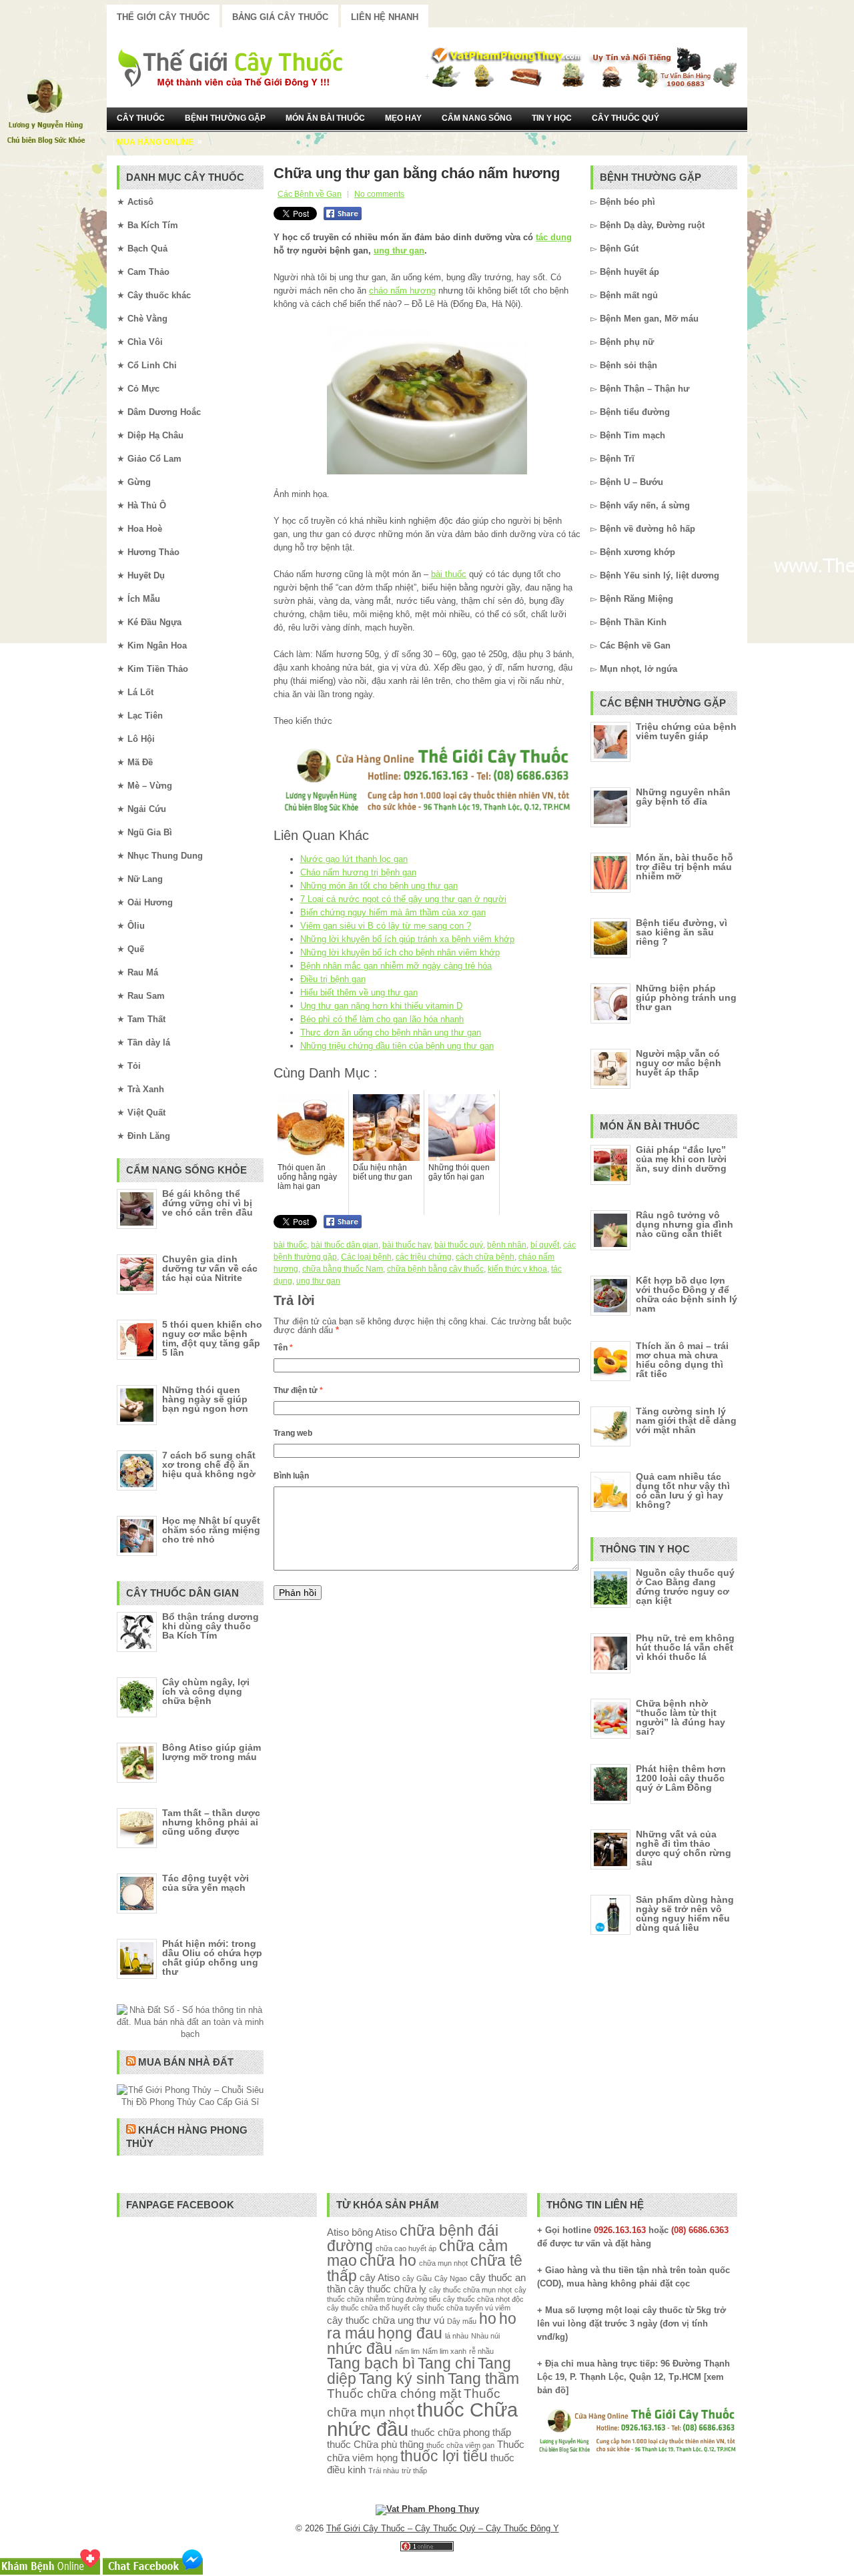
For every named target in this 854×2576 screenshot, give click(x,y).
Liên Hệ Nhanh (385, 17)
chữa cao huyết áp (406, 2248)
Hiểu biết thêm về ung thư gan (359, 992)
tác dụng (554, 237)
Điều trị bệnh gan (333, 979)
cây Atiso (380, 2277)
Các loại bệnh (366, 1257)
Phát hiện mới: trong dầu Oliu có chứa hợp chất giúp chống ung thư (212, 1958)
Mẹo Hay (403, 118)
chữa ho (388, 2261)
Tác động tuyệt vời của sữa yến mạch (205, 1883)
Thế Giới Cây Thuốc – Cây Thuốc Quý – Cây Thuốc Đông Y (443, 2528)
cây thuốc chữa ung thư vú (386, 2320)
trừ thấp (414, 2471)
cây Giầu (417, 2278)
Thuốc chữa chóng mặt (394, 2393)
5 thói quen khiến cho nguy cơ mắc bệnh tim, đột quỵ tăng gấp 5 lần (212, 1338)
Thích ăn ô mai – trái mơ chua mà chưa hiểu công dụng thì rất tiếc (682, 1360)
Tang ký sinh (402, 2379)
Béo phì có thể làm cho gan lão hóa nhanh (382, 1019)
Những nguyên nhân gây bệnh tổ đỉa (683, 797)
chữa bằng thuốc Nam (343, 1269)
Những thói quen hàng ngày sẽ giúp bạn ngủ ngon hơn (205, 1399)
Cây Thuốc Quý (625, 118)
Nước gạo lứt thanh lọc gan (354, 859)
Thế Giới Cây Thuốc (163, 17)
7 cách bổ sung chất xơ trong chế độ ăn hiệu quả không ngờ (209, 1464)
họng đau (410, 2333)
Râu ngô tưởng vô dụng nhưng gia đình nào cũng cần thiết (685, 1224)
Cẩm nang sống (477, 118)
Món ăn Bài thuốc (325, 118)
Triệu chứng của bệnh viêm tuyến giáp (686, 731)
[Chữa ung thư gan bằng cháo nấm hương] (427, 399)
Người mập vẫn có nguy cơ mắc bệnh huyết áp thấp (679, 1063)
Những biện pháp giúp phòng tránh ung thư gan (686, 997)
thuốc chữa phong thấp (461, 2432)
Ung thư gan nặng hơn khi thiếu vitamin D (381, 1006)
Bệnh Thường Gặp (225, 118)
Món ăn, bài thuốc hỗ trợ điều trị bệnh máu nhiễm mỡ (685, 867)
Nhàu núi (485, 2336)
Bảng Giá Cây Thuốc (280, 17)
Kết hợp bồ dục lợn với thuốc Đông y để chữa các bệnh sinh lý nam (687, 1294)
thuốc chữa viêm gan (460, 2445)
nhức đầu (360, 2349)
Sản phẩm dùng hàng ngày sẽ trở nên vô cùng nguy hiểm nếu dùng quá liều (685, 1913)
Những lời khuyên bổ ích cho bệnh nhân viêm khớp (400, 952)
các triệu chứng (424, 1257)
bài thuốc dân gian (345, 1245)
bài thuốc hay (406, 1245)
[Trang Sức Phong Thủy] (427, 814)
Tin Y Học (552, 118)
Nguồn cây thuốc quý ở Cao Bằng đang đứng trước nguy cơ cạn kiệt (685, 1587)
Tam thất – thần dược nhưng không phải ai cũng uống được (211, 1822)
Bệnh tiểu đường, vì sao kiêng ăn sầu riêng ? (682, 932)
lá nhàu (457, 2336)
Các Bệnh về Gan (310, 194)
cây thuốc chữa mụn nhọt (470, 2290)
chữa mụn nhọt (443, 2263)
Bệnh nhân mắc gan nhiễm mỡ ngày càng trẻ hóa (396, 966)
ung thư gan (399, 251)
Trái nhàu (384, 2471)
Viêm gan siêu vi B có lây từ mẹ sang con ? (386, 926)
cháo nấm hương (402, 291)
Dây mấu (462, 2321)
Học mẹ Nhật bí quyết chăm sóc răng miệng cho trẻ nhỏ (211, 1530)
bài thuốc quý (459, 1245)
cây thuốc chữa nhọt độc (483, 2299)
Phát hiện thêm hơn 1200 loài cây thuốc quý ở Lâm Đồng (681, 1778)
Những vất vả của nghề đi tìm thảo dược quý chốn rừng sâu (684, 1848)
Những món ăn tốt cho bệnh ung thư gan (379, 886)
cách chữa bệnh (485, 1257)
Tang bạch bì (371, 2364)
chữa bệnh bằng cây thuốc (435, 1269)
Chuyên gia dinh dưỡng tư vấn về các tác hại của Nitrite (210, 1268)
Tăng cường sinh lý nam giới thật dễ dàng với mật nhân (686, 1420)
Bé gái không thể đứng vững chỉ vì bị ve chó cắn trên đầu (207, 1203)
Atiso (338, 2232)
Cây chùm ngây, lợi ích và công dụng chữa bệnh (206, 1691)
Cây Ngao (451, 2278)
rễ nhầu (481, 2351)
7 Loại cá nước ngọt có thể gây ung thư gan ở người (403, 899)
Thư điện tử (298, 1390)
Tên (283, 1348)
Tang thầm (483, 2379)
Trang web (293, 1433)
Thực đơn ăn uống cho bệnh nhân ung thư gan (391, 1032)
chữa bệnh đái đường (413, 2238)
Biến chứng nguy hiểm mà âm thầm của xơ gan (393, 912)
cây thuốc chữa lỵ (387, 2289)
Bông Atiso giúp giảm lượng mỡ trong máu (211, 1752)
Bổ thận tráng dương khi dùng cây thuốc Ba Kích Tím (210, 1626)
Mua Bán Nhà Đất (186, 2062)
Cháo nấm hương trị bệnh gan (358, 872)
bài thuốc (449, 574)
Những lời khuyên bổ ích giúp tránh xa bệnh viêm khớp (407, 939)
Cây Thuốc (141, 118)
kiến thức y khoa (517, 1269)
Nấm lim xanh (444, 2351)
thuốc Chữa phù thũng (375, 2444)
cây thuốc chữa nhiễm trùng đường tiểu (427, 2294)
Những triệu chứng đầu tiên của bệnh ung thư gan (397, 1046)
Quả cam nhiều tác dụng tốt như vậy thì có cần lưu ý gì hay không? (683, 1490)
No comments (379, 194)
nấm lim (407, 2351)
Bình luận (291, 1476)
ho (488, 2319)
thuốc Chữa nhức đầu (422, 2419)
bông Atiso (374, 2232)
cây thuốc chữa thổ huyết (368, 2308)
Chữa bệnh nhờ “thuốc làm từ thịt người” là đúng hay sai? (681, 1717)
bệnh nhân (507, 1245)
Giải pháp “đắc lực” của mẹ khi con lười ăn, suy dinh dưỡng (681, 1159)
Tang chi (446, 2364)
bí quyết (545, 1245)
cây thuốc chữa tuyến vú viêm (461, 2308)
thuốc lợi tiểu (444, 2456)
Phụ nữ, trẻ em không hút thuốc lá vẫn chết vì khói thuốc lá (685, 1647)
